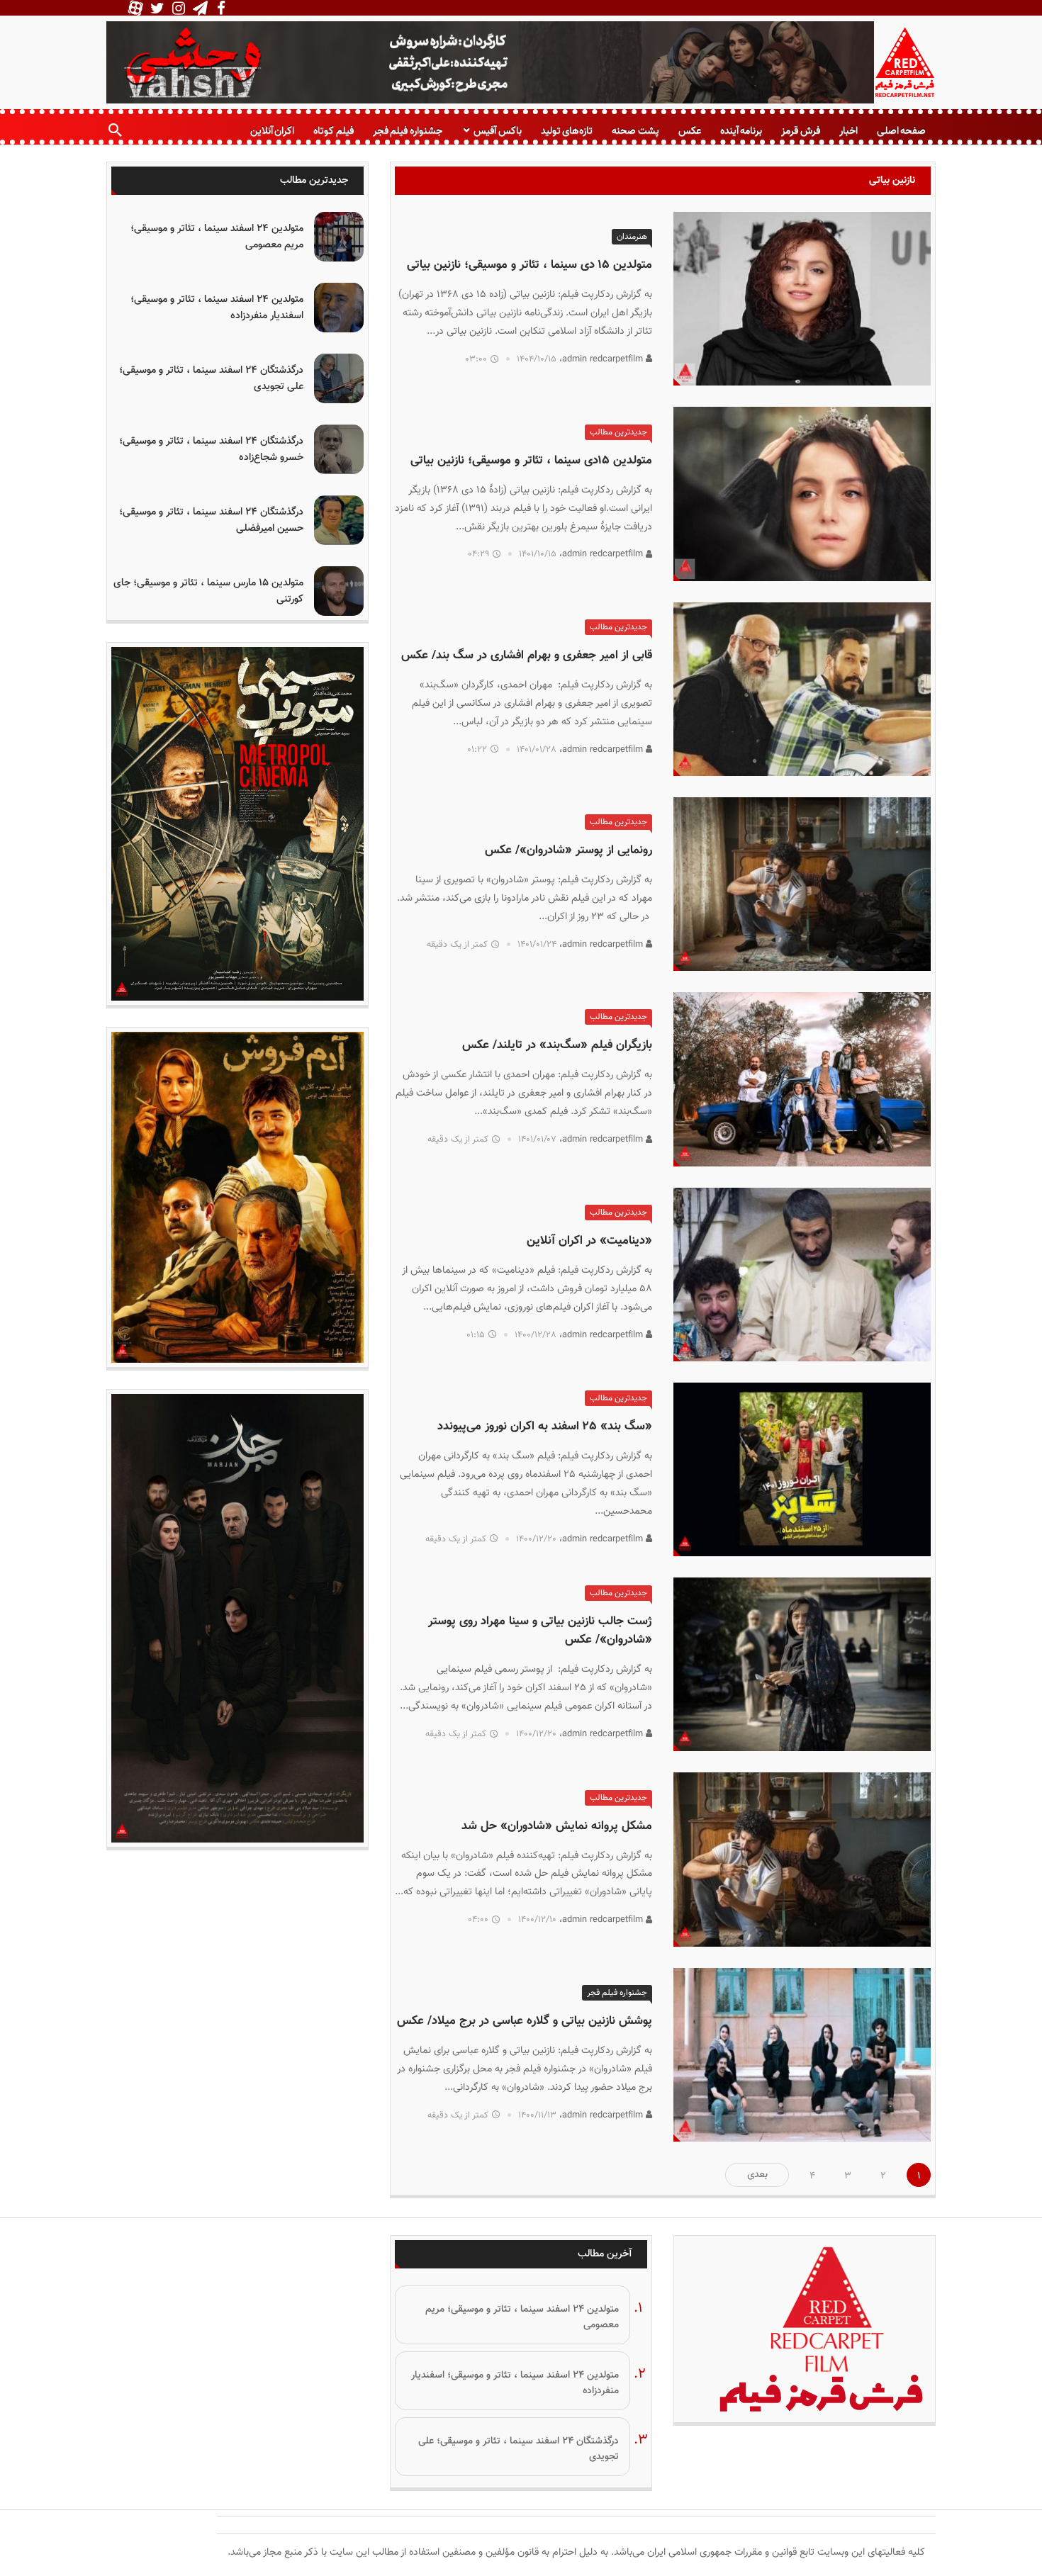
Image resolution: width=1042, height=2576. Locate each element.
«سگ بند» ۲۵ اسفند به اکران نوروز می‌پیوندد (545, 1427)
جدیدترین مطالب (618, 432)
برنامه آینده (741, 131)
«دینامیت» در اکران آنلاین (589, 1241)
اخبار (848, 131)
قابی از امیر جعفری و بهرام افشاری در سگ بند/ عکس (527, 656)
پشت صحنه (635, 131)
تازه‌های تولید (567, 131)
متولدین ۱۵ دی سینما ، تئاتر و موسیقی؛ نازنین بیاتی (530, 265)
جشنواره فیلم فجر (408, 131)
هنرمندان (632, 237)
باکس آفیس (497, 131)
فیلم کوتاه (333, 131)
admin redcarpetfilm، (603, 359)
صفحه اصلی (901, 131)
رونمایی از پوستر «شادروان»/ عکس (568, 850)
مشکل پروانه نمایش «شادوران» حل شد (557, 1826)
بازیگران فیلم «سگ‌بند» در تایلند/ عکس (557, 1045)
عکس (690, 131)
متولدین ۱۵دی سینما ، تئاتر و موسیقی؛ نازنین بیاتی (531, 461)
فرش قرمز (800, 131)
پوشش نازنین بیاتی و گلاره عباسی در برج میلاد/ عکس (525, 2021)
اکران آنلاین (272, 131)
